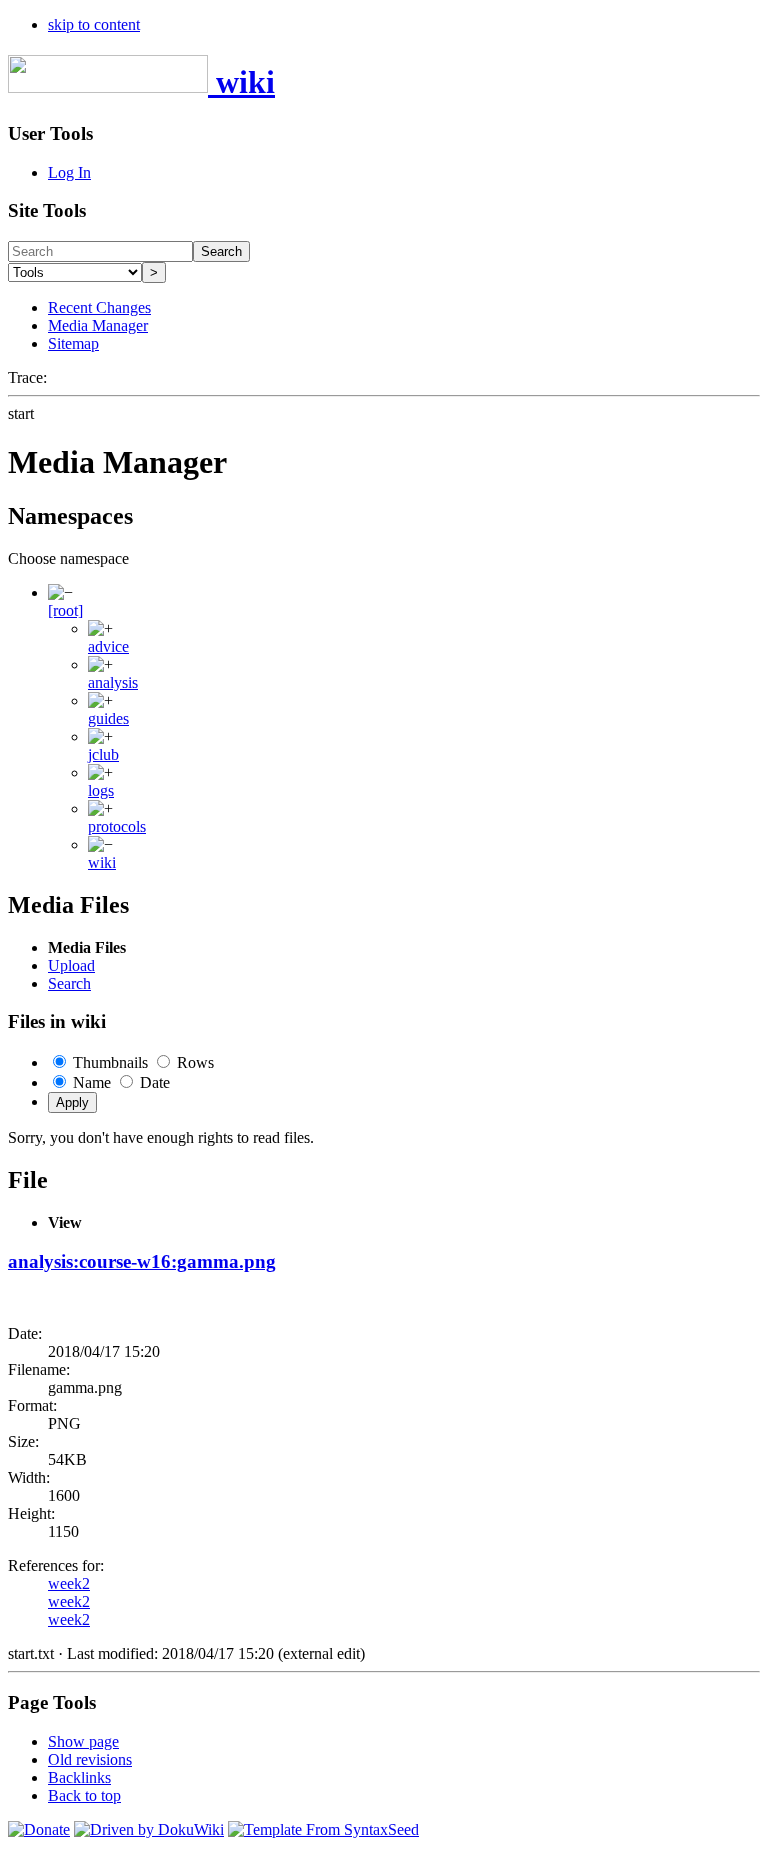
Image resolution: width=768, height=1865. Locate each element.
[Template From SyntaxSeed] (323, 1829)
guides (108, 718)
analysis (113, 682)
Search (221, 251)
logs (101, 790)
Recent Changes (99, 307)
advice (108, 646)
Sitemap (73, 343)
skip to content (94, 24)
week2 (69, 1583)
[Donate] (39, 1829)
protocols (117, 826)
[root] (65, 610)
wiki (102, 862)
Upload (71, 965)
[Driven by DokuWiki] (149, 1829)
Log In (69, 172)
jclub (103, 754)
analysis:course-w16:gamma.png (142, 1261)
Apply (72, 1102)
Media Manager (98, 325)
